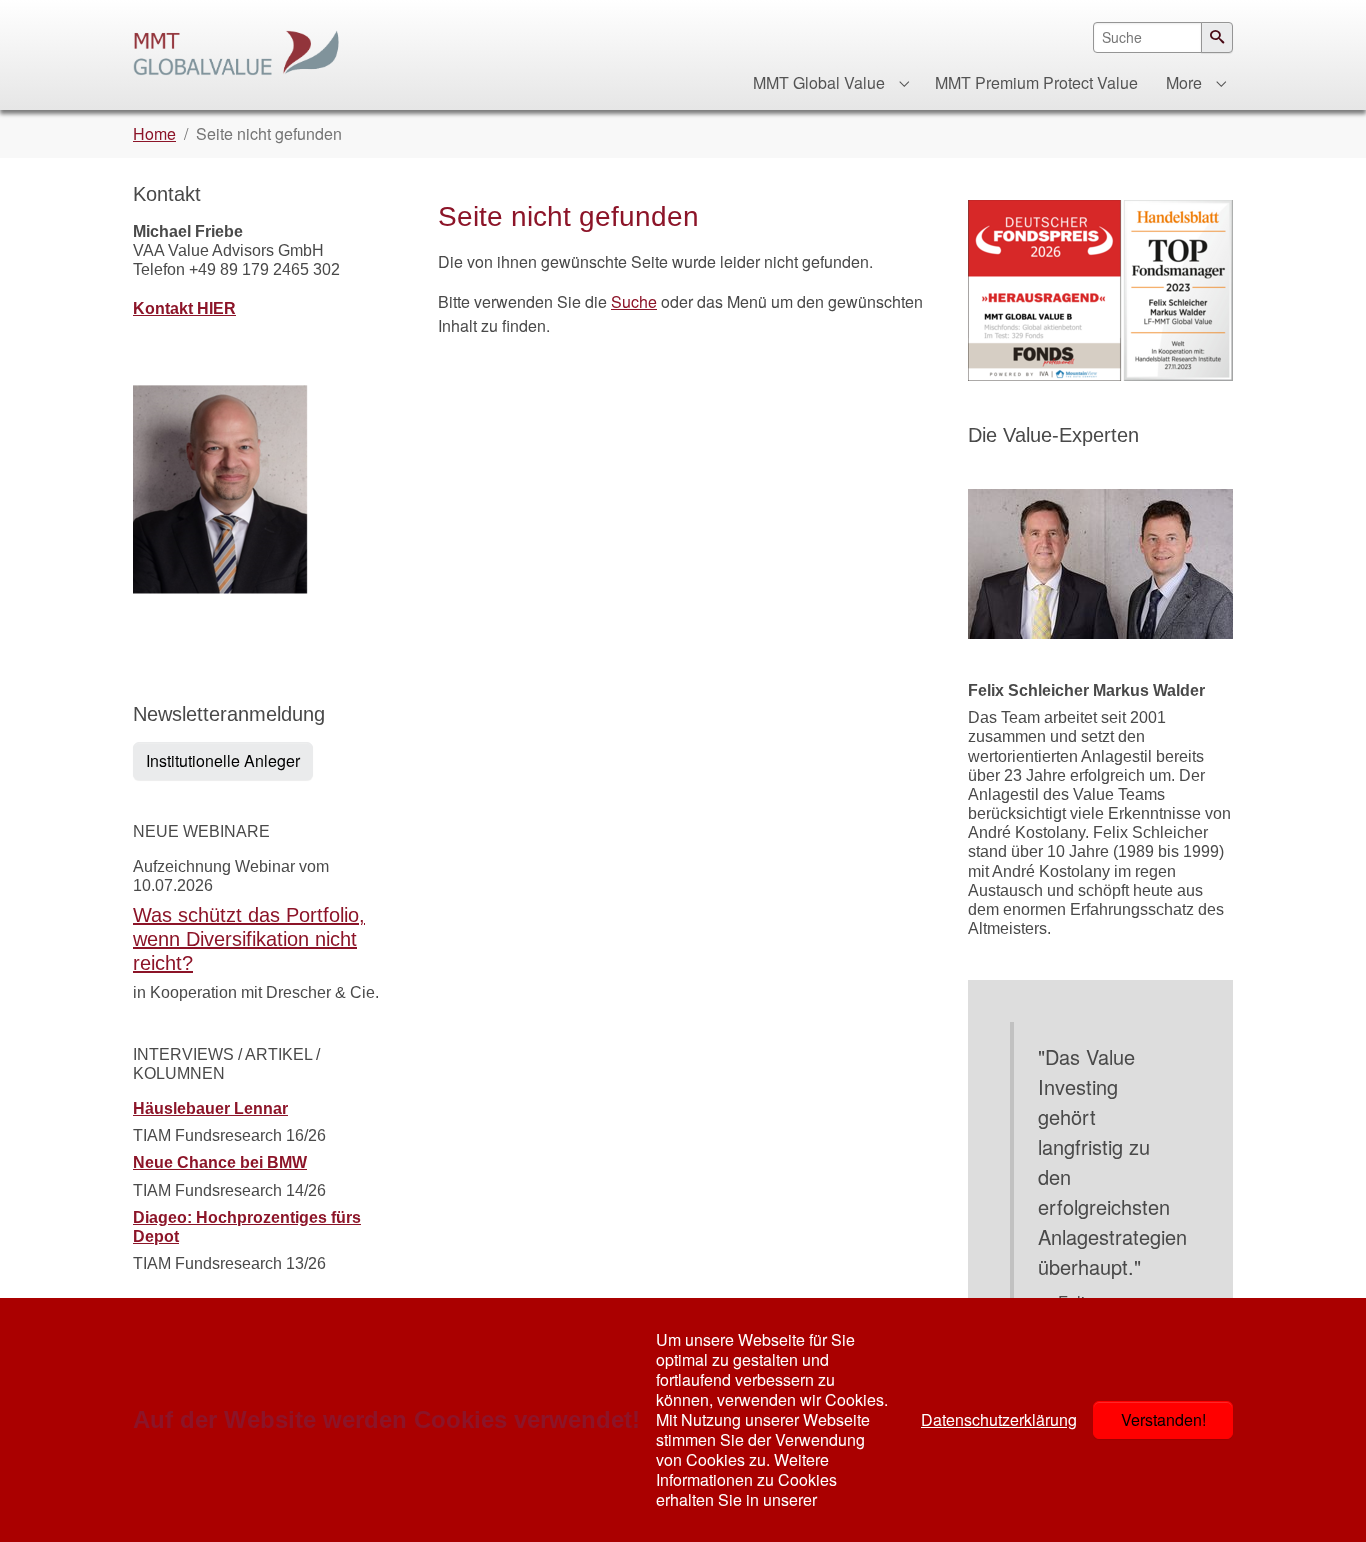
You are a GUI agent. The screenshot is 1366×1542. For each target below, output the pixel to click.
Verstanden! (1163, 1419)
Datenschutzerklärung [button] (999, 1419)
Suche (634, 301)
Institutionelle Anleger (223, 760)
